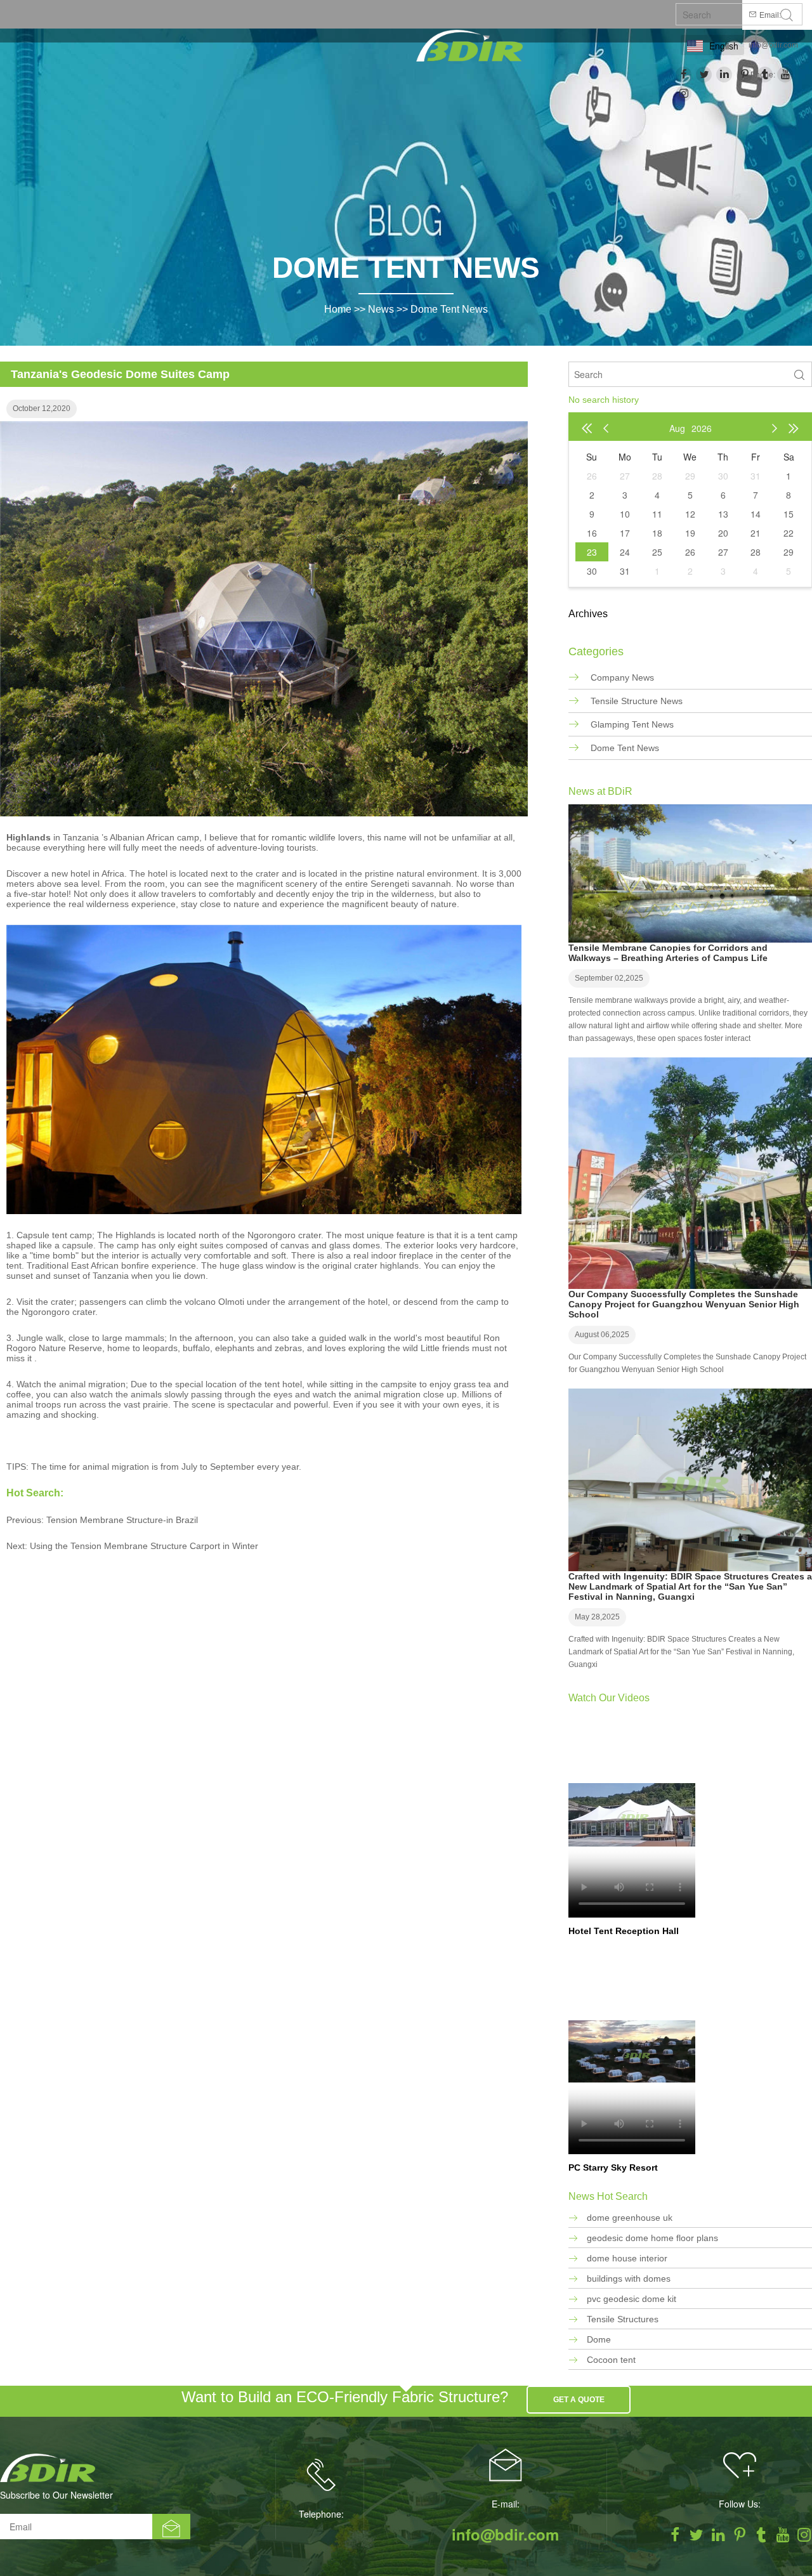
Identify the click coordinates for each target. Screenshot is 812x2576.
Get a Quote (579, 2400)
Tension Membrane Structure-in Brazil (122, 1520)
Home (338, 309)
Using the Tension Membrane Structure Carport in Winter (144, 1546)
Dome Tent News (449, 309)
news (381, 309)
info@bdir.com (773, 45)
